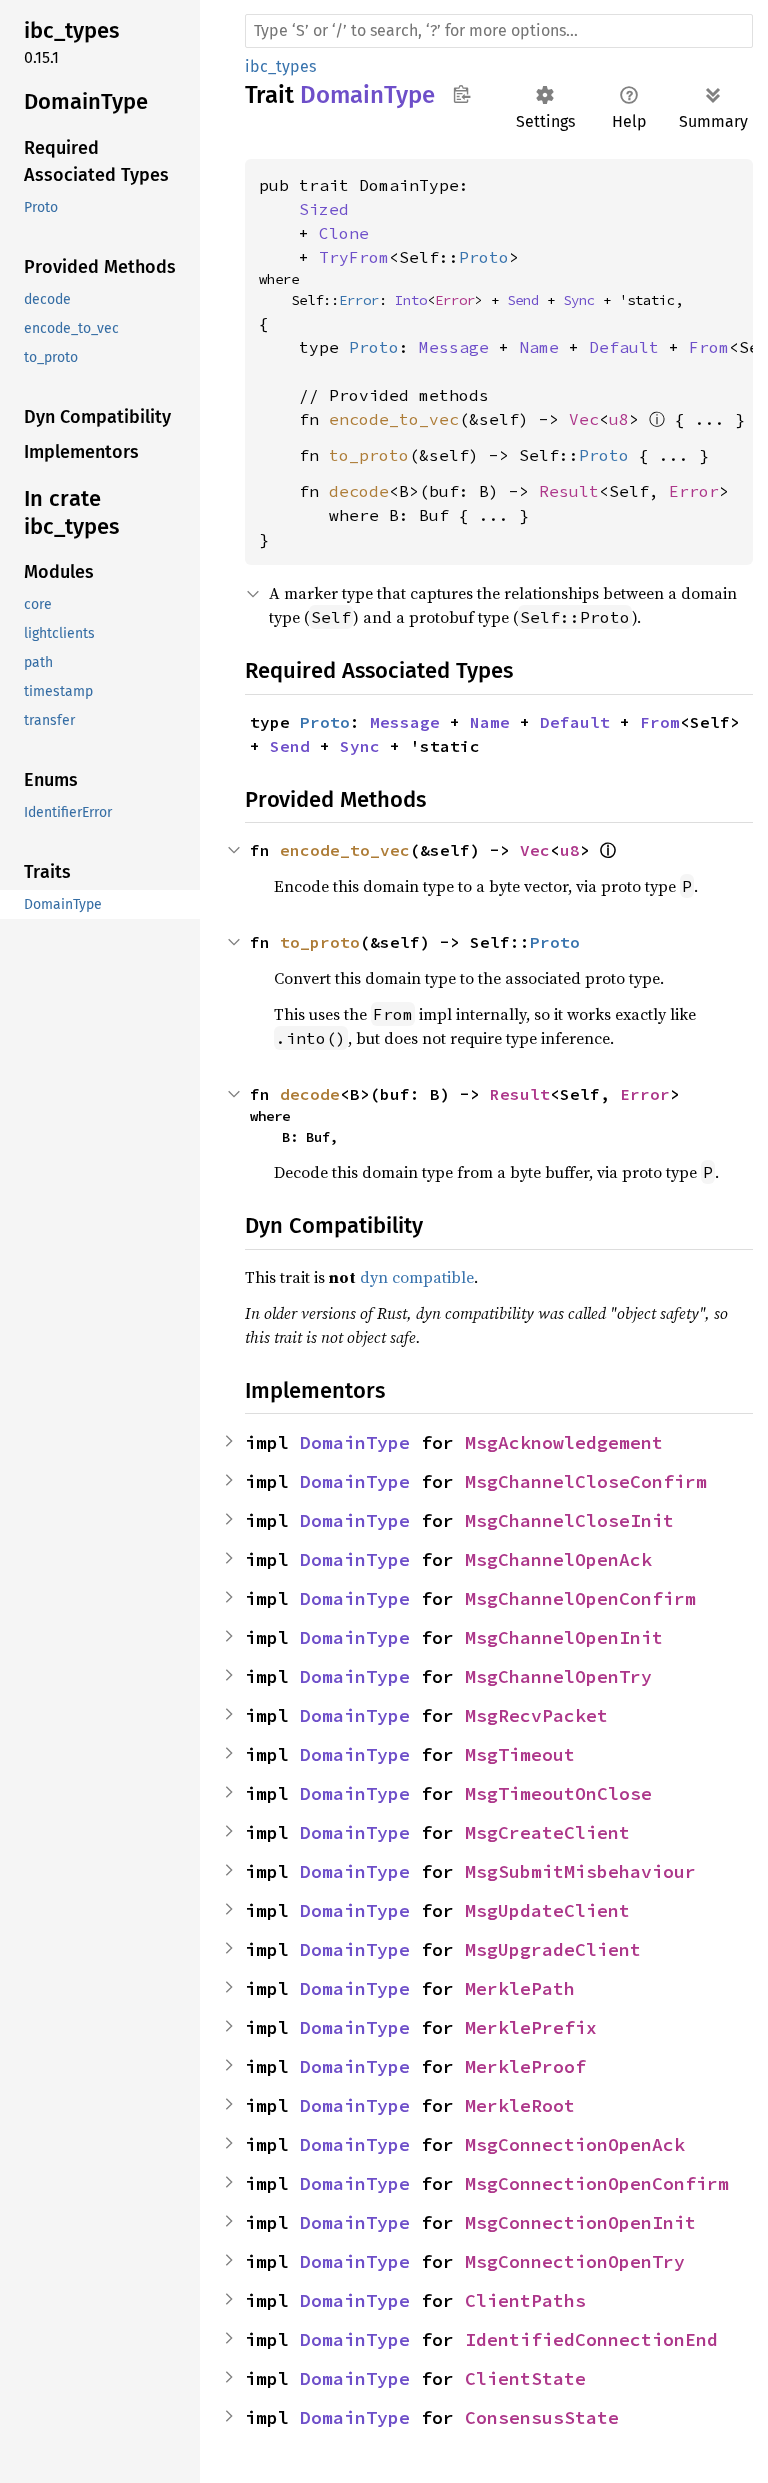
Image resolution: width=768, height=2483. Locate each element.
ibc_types (280, 66)
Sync (579, 300)
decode (359, 491)
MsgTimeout (520, 1754)
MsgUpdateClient (547, 1910)
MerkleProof (525, 2066)
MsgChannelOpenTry (558, 1676)
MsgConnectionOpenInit (580, 2222)
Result (569, 491)
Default (624, 347)
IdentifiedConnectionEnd (591, 2339)
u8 (619, 419)
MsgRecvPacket (536, 1715)
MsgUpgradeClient (553, 1949)
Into (411, 300)
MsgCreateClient (547, 1832)
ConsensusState (542, 2417)
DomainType (355, 1442)
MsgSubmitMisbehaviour (580, 1871)
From (709, 347)
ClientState (525, 2378)
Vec (584, 419)
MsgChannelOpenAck (558, 1559)
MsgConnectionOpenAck (575, 2144)
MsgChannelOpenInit (564, 1637)
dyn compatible (417, 1277)
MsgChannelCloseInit (569, 1520)
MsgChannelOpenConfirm (580, 1598)
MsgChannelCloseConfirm (586, 1481)
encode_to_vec (394, 419)
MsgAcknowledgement (564, 1442)
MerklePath (520, 1988)
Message (454, 347)
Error (359, 300)
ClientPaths (525, 2300)
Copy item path (461, 94)
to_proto (369, 455)
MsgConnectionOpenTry (575, 2261)
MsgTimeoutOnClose (558, 1793)
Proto (484, 257)
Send (523, 300)
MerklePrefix (531, 2027)
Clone (344, 233)
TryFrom (354, 257)
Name (539, 347)
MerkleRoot (520, 2105)
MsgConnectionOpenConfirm (597, 2183)
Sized (324, 209)
